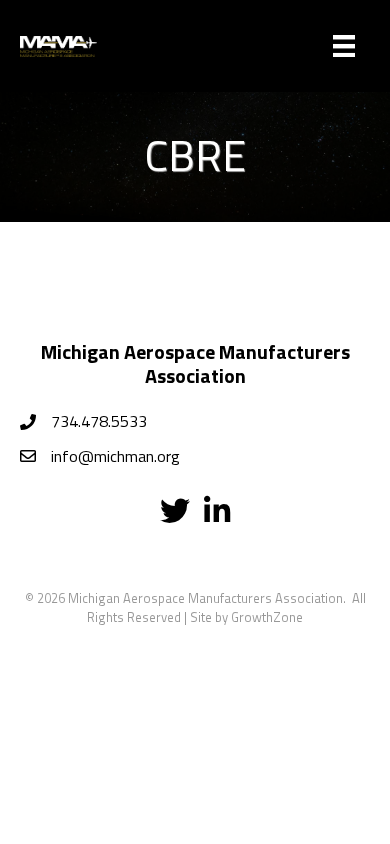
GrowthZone (267, 617)
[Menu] (344, 46)
